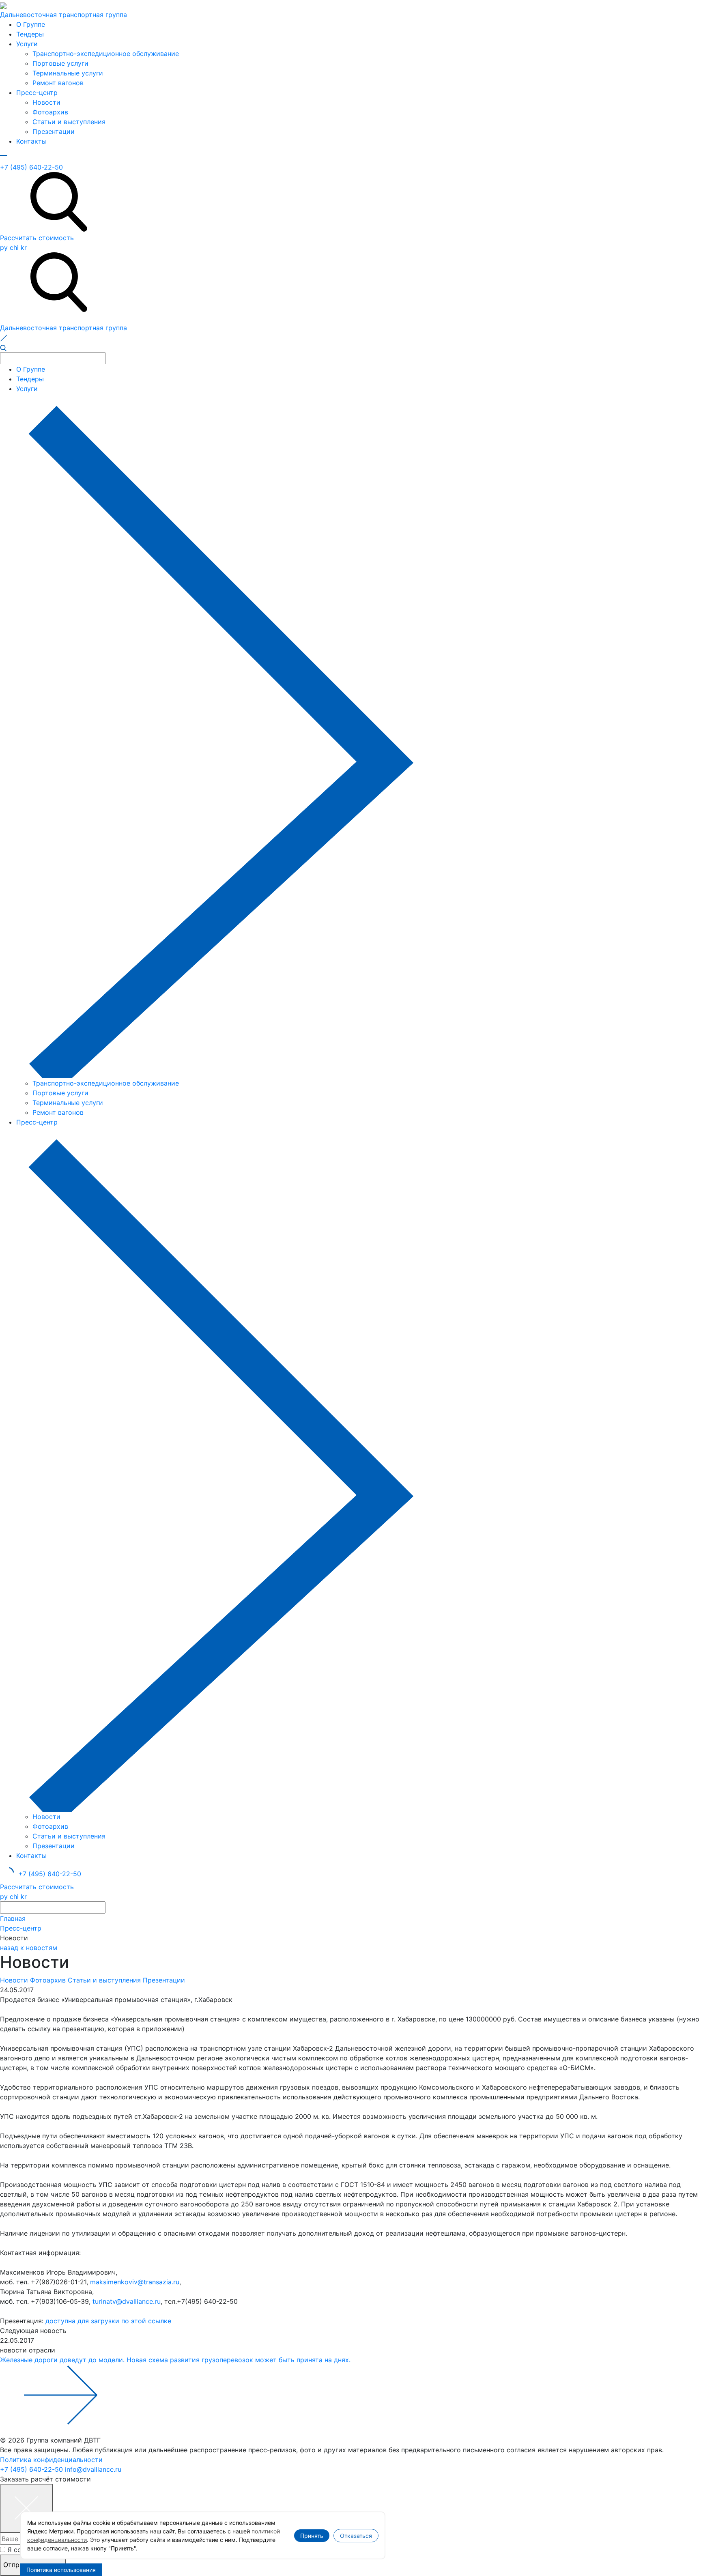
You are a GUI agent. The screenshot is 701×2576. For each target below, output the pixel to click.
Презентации (54, 131)
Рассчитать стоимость (37, 238)
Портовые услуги (60, 63)
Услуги (27, 44)
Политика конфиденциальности (51, 2460)
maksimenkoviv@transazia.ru (135, 2282)
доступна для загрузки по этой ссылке (108, 2321)
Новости (46, 102)
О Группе (31, 24)
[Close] (26, 2508)
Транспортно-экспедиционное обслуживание (106, 54)
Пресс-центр (37, 92)
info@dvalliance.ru (93, 2469)
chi (14, 247)
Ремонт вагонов (58, 83)
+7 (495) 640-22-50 (31, 167)
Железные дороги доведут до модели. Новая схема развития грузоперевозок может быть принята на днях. (175, 2360)
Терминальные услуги (68, 73)
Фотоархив (50, 112)
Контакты (31, 141)
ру (4, 247)
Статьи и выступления (69, 122)
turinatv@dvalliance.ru (127, 2301)
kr (24, 247)
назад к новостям (29, 1948)
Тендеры (30, 34)
